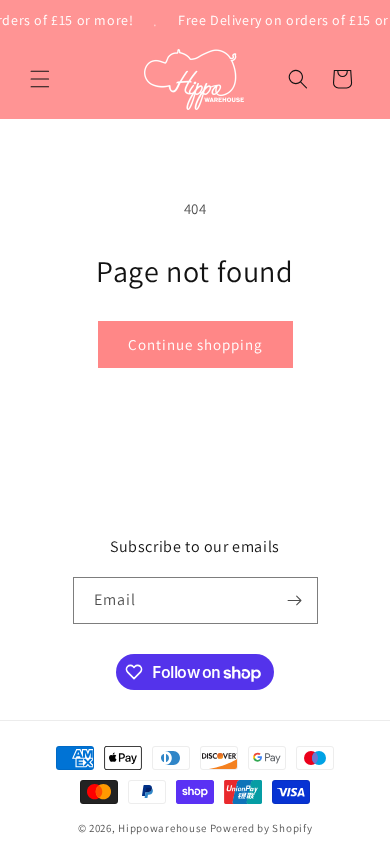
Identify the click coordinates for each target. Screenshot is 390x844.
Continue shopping (195, 344)
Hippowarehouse (162, 828)
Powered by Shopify (261, 828)
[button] (40, 79)
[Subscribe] (295, 600)
